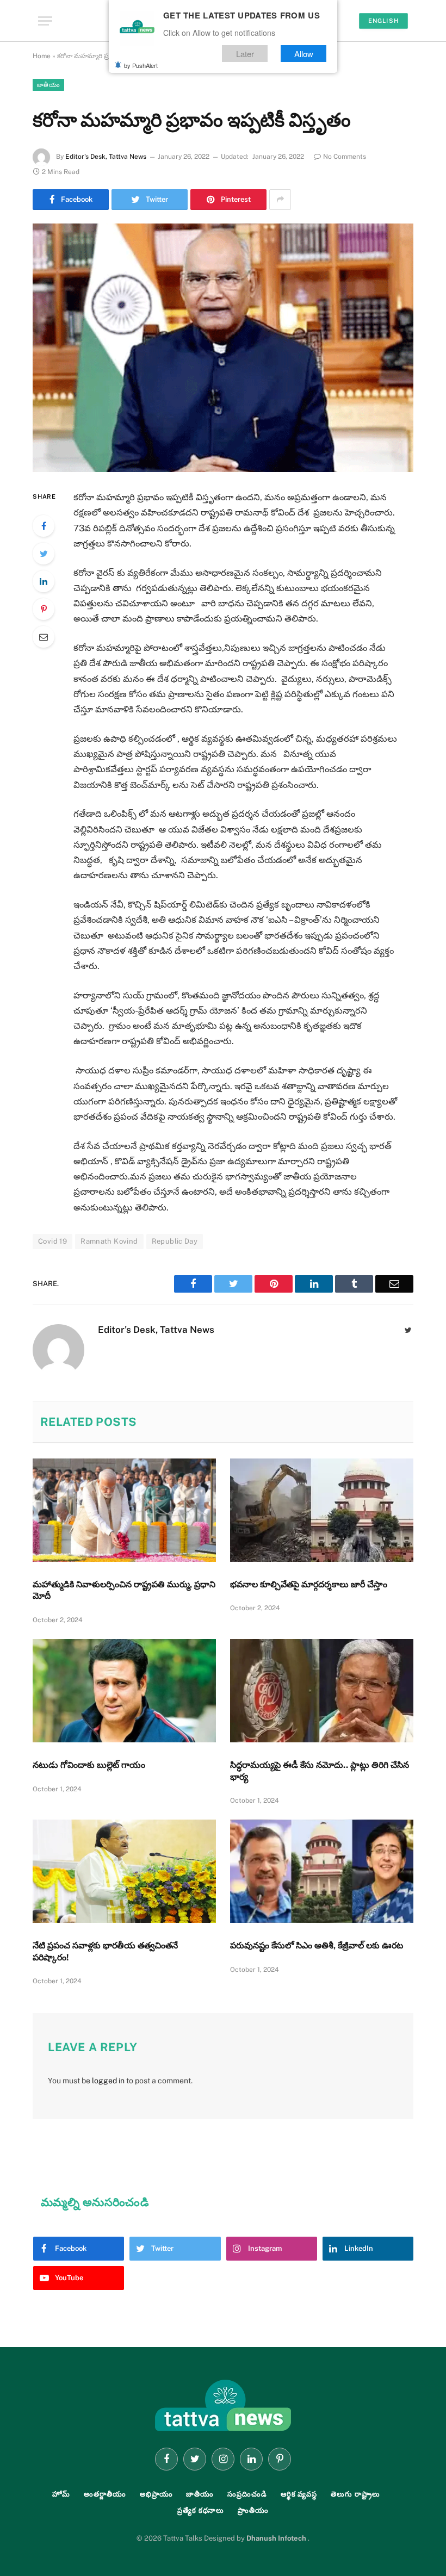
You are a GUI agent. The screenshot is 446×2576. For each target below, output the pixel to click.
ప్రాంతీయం (253, 2510)
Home (42, 56)
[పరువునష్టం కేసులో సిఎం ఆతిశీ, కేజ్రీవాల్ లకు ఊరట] (322, 1871)
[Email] (44, 637)
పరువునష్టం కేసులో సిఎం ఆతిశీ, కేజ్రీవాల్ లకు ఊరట (317, 1945)
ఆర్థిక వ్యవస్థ (299, 2494)
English (383, 21)
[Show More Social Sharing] (280, 200)
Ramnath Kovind (109, 1241)
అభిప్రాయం (156, 2494)
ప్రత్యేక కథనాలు (201, 2510)
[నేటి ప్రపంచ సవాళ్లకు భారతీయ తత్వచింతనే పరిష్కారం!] (124, 1871)
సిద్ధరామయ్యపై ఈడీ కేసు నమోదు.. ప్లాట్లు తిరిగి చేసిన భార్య (320, 1771)
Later (245, 54)
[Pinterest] (44, 609)
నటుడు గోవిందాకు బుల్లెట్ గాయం (89, 1765)
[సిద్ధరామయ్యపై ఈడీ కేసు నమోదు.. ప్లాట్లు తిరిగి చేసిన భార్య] (322, 1691)
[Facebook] (44, 526)
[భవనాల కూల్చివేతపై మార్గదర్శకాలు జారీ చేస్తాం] (322, 1510)
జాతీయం (48, 85)
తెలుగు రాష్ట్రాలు (355, 2494)
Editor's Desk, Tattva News (106, 157)
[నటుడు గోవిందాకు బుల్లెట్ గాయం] (124, 1691)
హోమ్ (61, 2494)
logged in (108, 2081)
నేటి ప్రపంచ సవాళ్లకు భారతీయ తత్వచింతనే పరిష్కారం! (105, 1951)
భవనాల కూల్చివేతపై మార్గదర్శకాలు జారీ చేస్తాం (309, 1584)
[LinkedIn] (44, 581)
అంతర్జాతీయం (105, 2494)
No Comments (345, 157)
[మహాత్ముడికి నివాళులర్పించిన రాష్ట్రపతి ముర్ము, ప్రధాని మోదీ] (124, 1510)
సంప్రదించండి (247, 2494)
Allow (304, 54)
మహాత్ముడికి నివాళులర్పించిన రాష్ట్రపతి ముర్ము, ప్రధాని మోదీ (124, 1590)
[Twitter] (44, 554)
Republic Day (175, 1241)
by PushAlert (141, 65)
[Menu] (45, 21)
